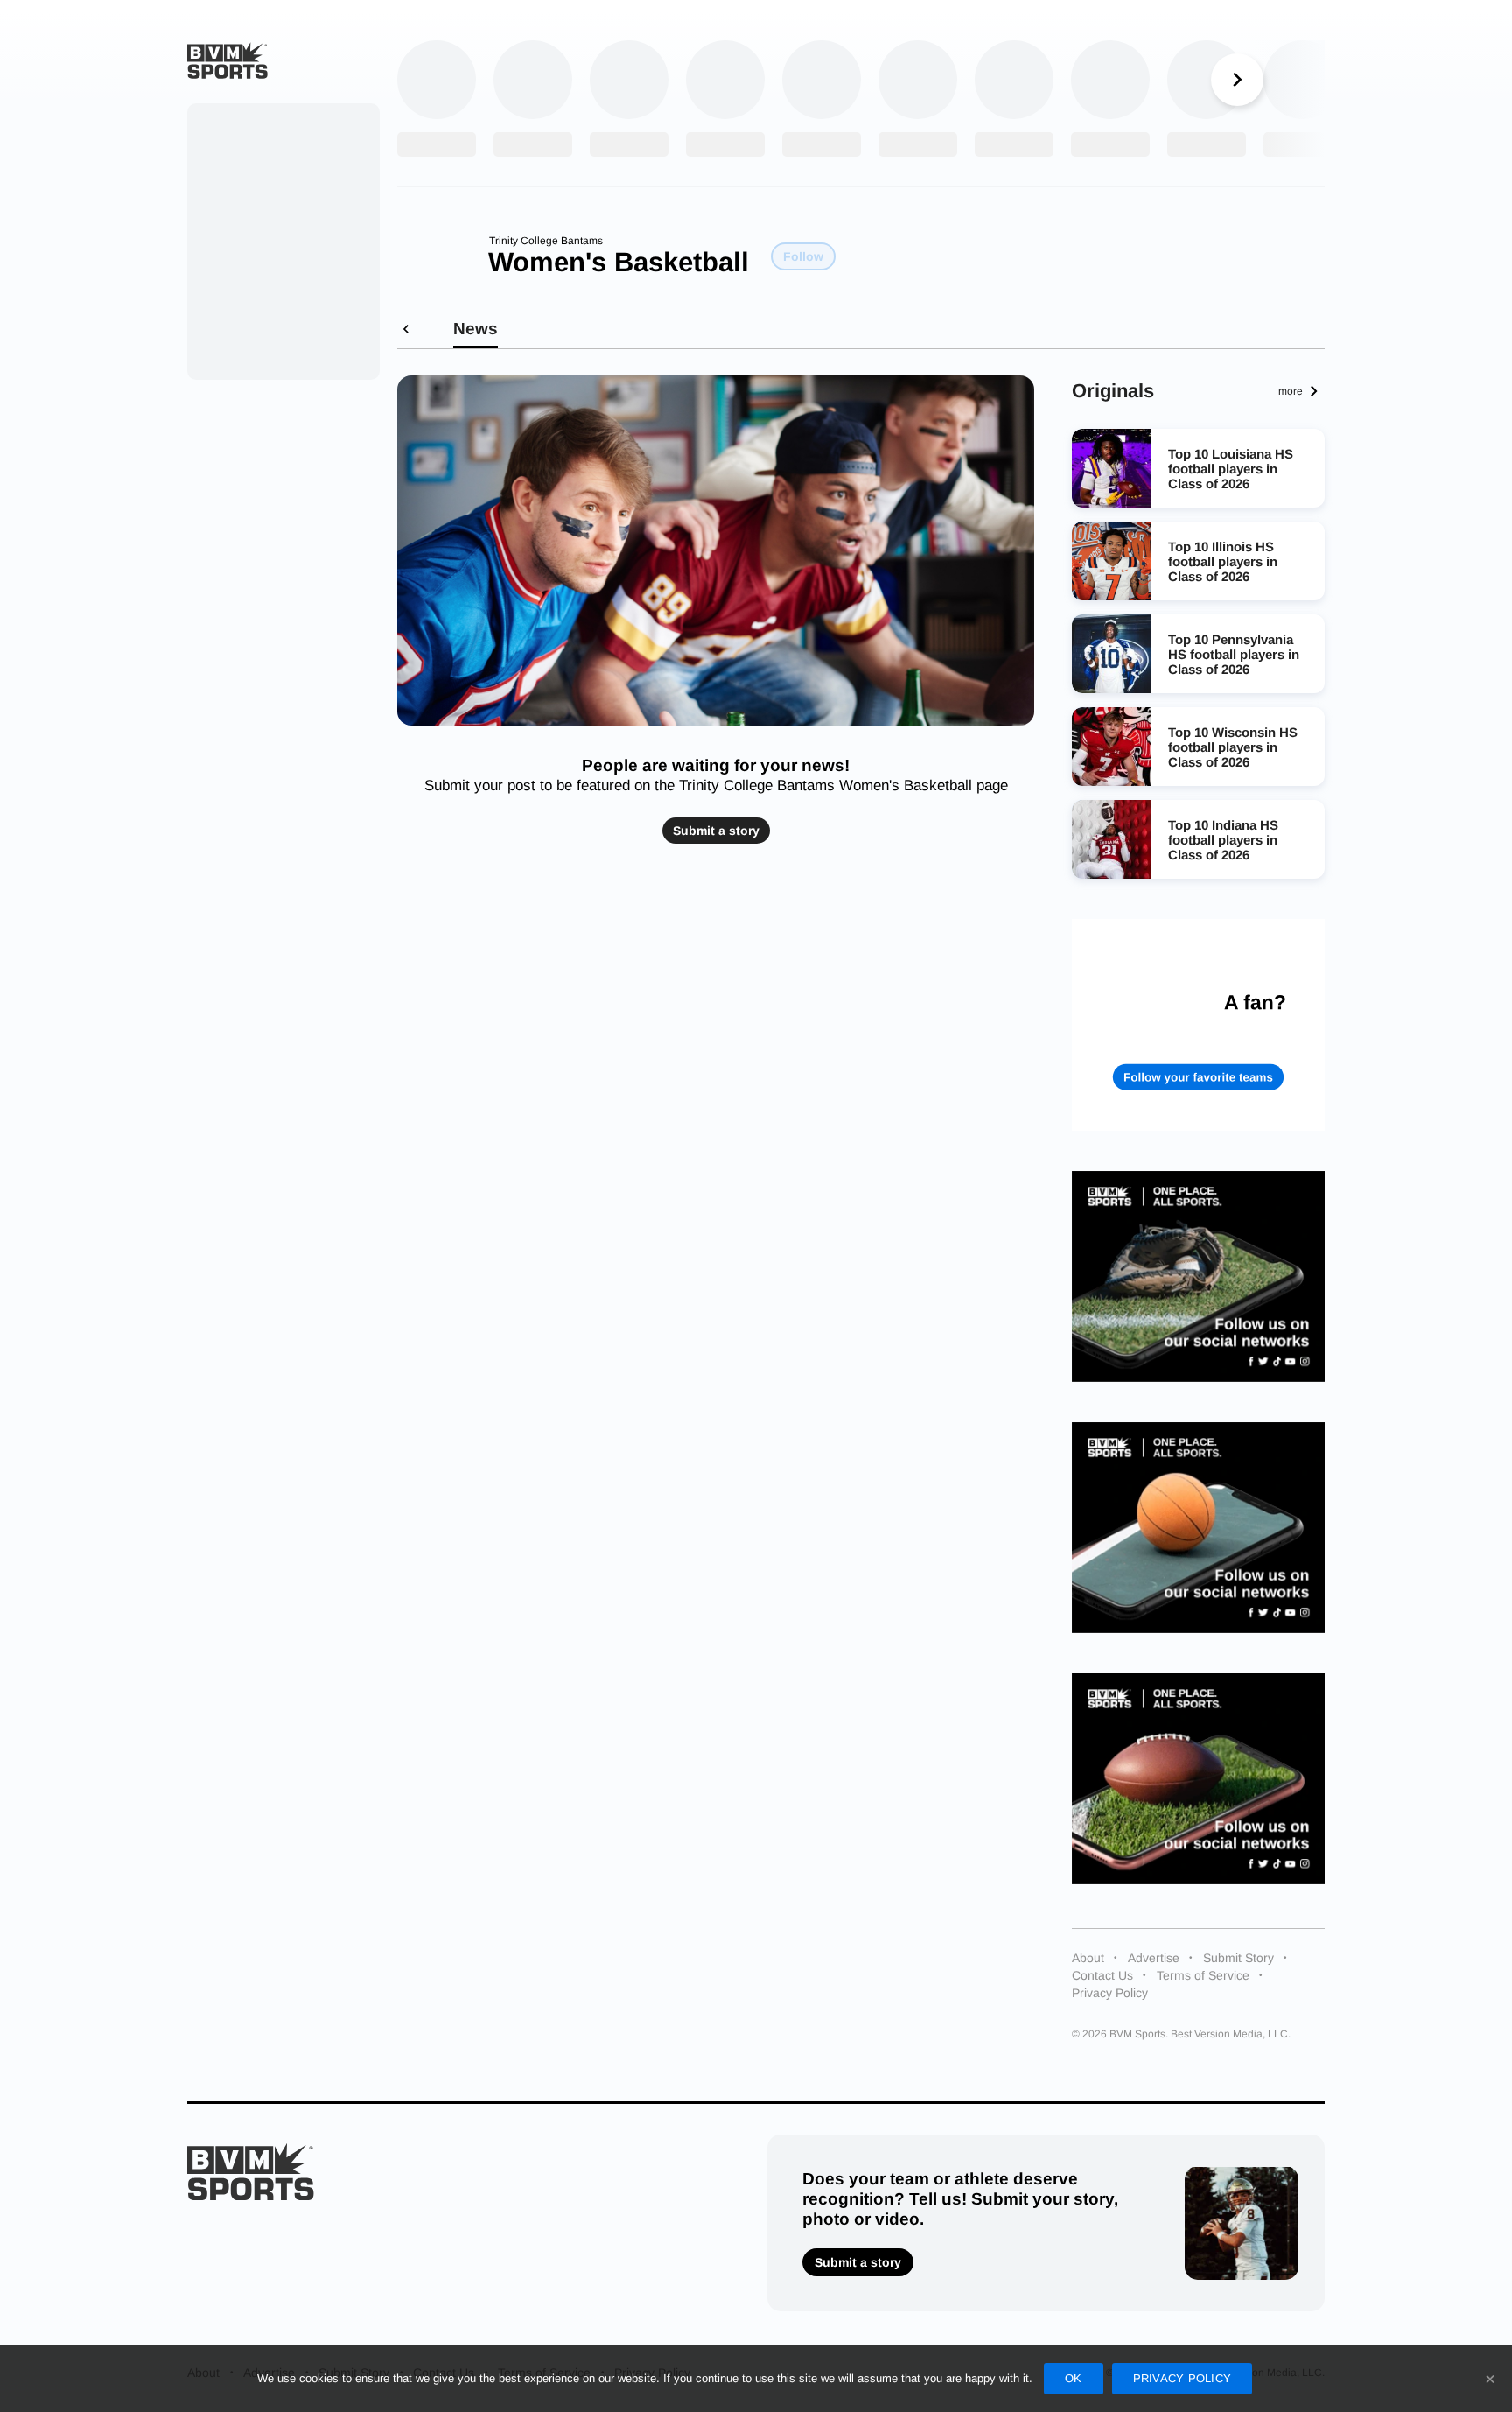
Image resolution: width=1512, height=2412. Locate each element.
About (1088, 1958)
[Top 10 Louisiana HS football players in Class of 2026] (1111, 468)
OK (1074, 2378)
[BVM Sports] (251, 2172)
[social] (1199, 1276)
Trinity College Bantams (546, 241)
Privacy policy (1183, 2378)
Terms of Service (1203, 1975)
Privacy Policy (1110, 1993)
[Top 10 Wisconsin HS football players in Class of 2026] (1111, 747)
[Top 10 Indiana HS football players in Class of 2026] (1111, 839)
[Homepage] (227, 60)
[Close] (1490, 2379)
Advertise (1154, 1958)
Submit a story (716, 831)
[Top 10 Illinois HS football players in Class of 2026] (1111, 561)
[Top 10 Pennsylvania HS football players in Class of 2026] (1111, 654)
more (1291, 391)
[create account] (1199, 1024)
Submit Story (1239, 1958)
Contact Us (1102, 1975)
